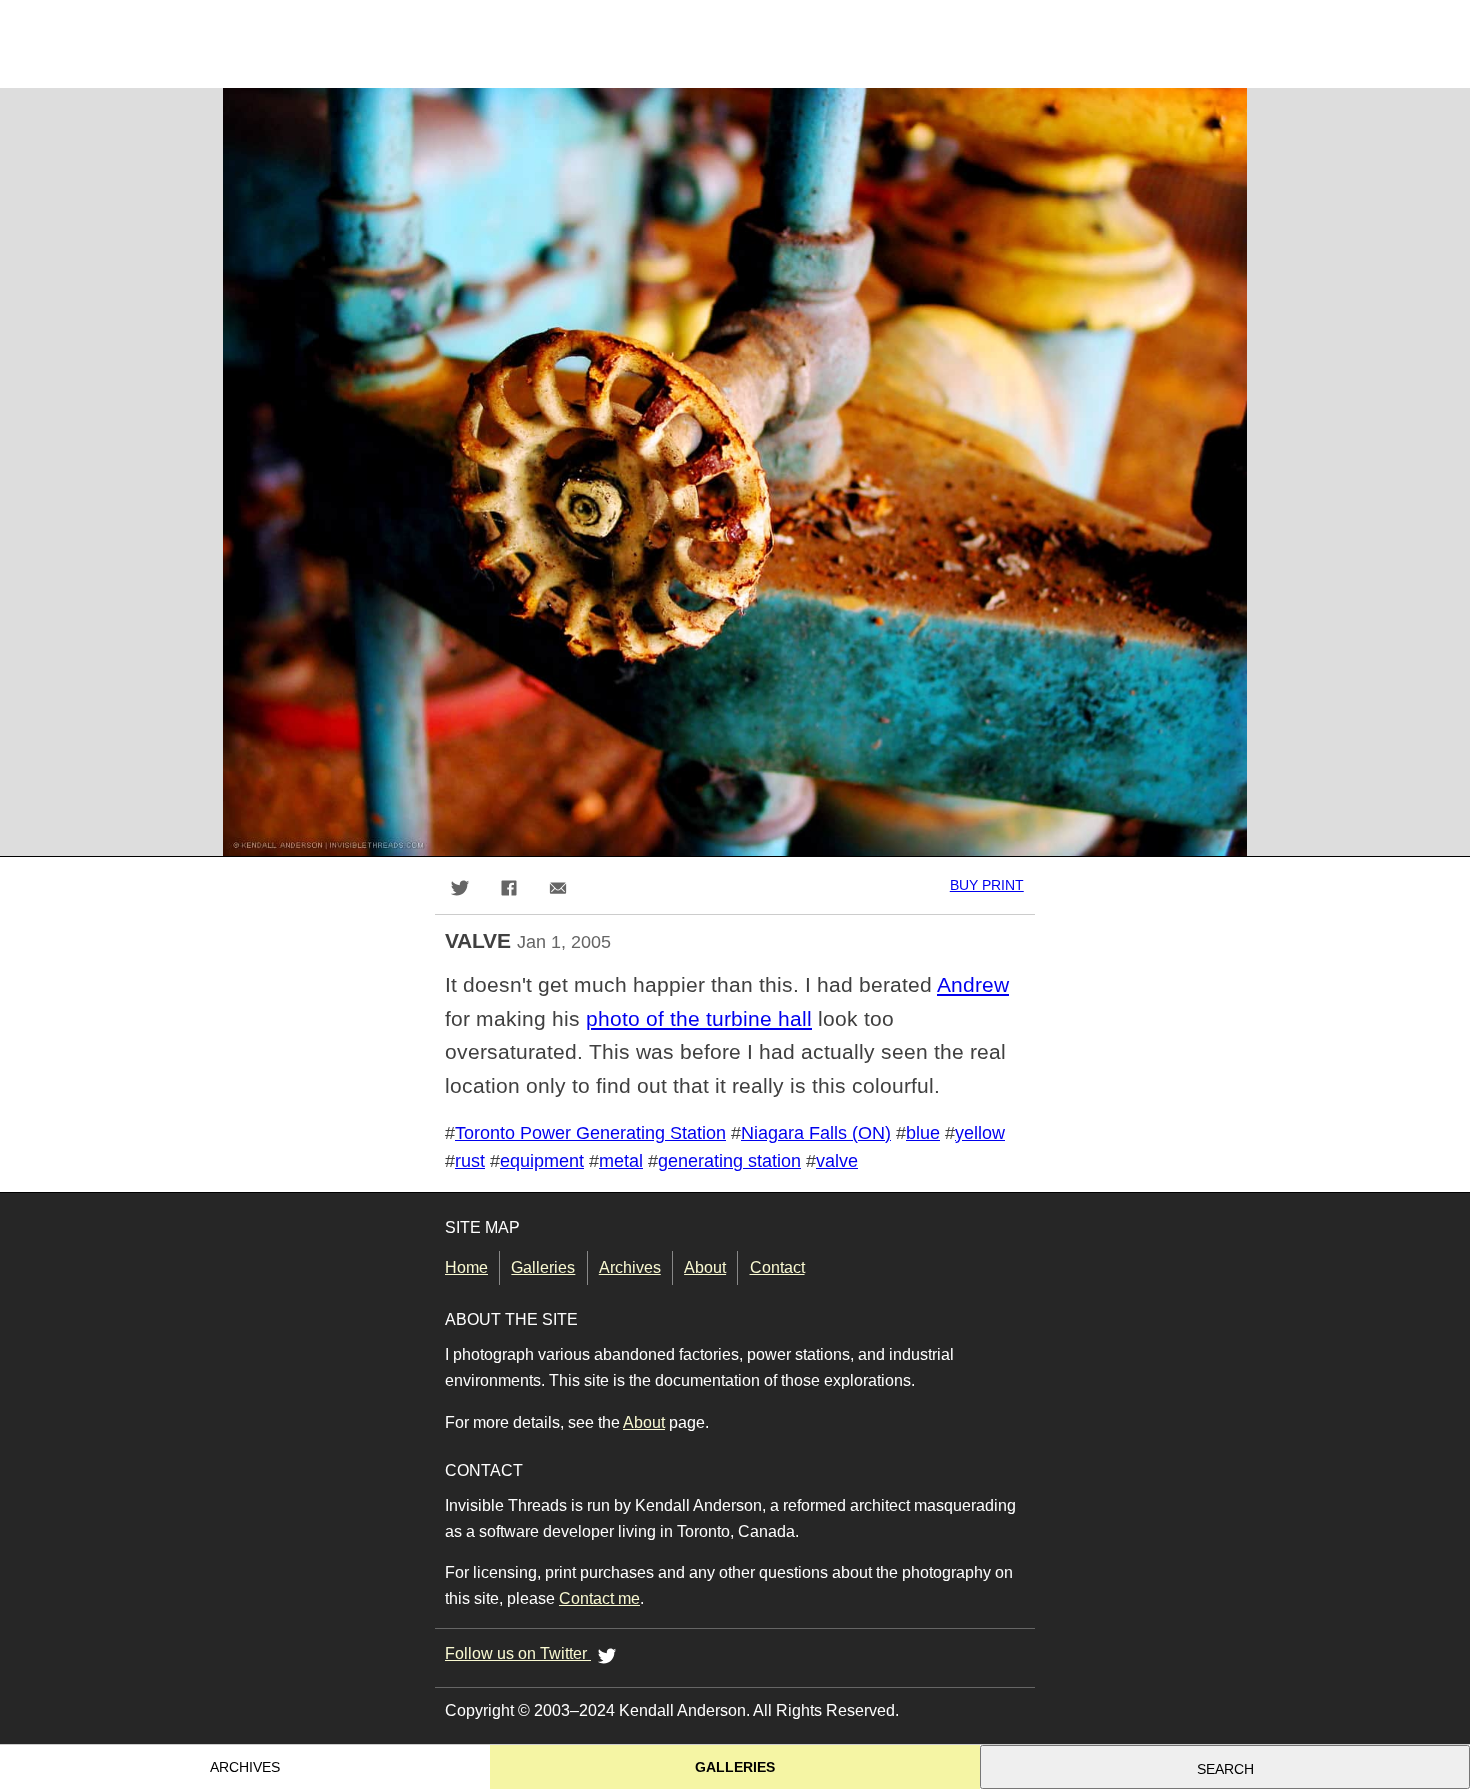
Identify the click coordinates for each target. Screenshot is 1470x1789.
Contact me (599, 1598)
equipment (542, 1161)
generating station (729, 1161)
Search (1225, 1769)
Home (466, 1267)
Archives (630, 1267)
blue (923, 1133)
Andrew (973, 984)
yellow (980, 1133)
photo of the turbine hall (699, 1018)
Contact (777, 1267)
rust (470, 1161)
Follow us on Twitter (518, 1653)
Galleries (543, 1267)
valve (837, 1161)
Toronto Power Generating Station (590, 1133)
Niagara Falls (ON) (816, 1133)
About (705, 1267)
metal (621, 1161)
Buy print (987, 885)
